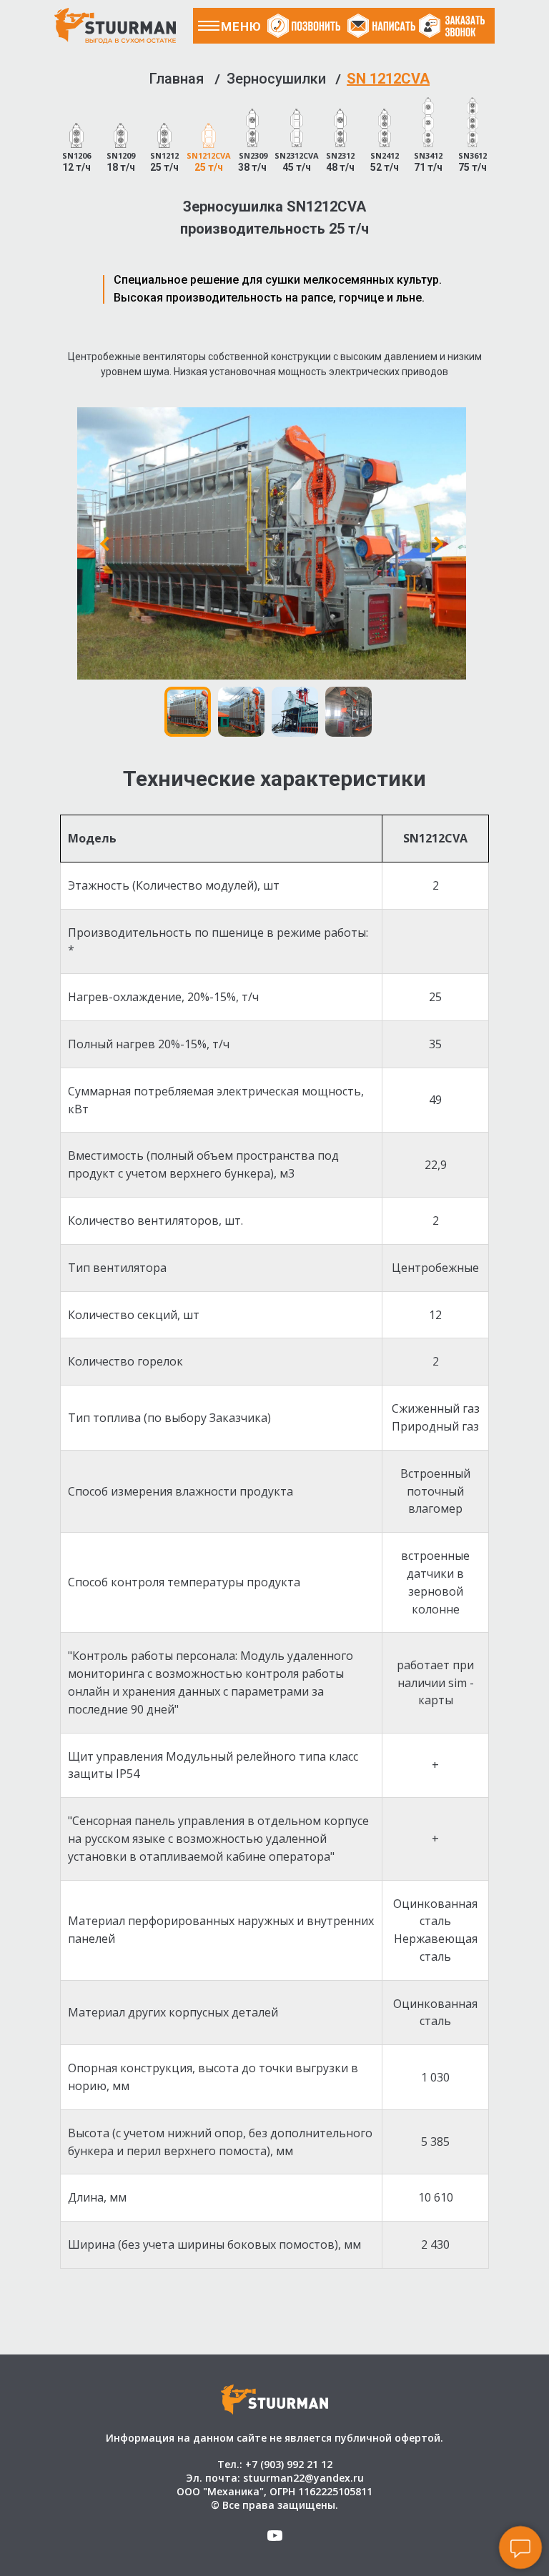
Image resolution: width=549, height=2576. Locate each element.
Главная (177, 79)
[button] (455, 26)
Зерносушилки (276, 79)
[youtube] (275, 2541)
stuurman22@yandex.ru (303, 2478)
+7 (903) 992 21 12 (289, 2464)
